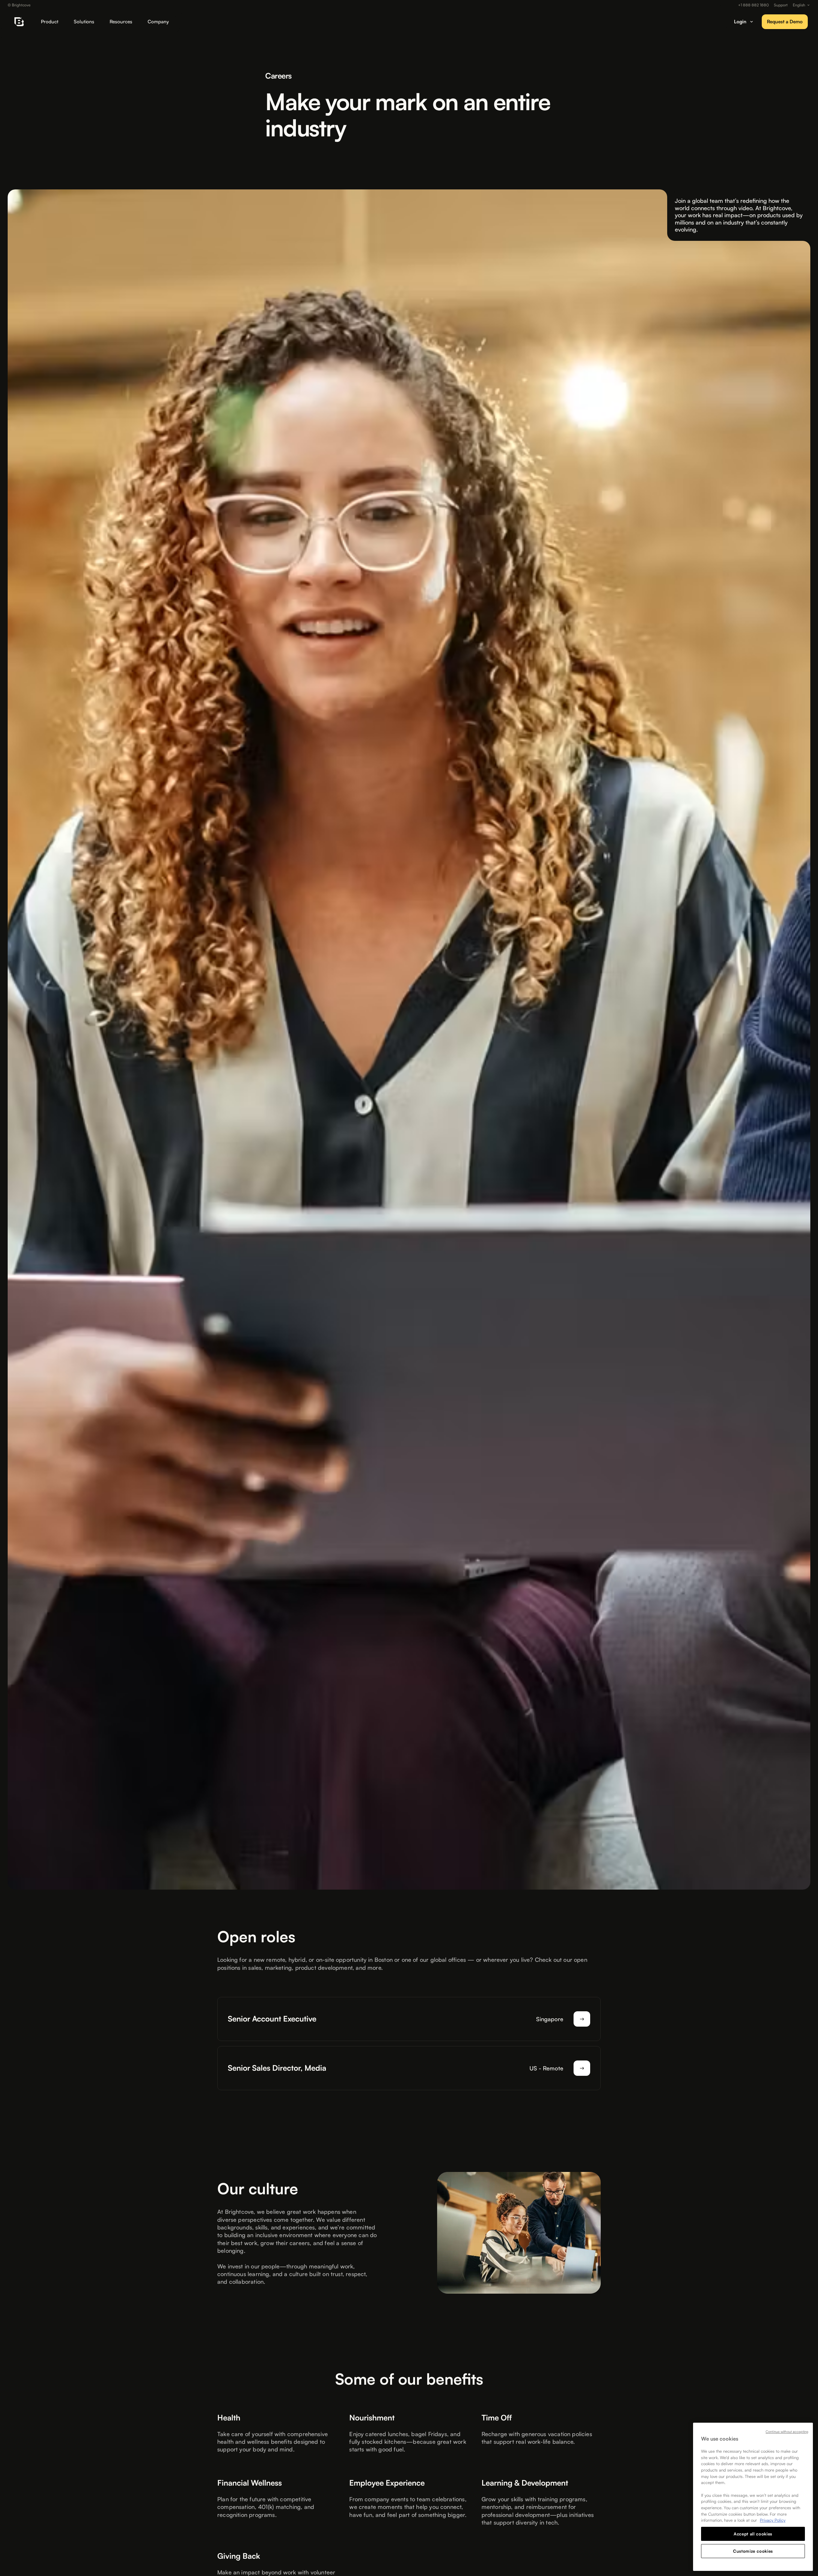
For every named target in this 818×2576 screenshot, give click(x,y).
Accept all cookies (753, 2534)
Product (50, 22)
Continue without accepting (787, 2432)
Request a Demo (785, 22)
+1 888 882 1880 (753, 5)
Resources (121, 22)
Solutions (84, 22)
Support (781, 5)
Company (158, 22)
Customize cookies (753, 2551)
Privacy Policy (773, 2520)
